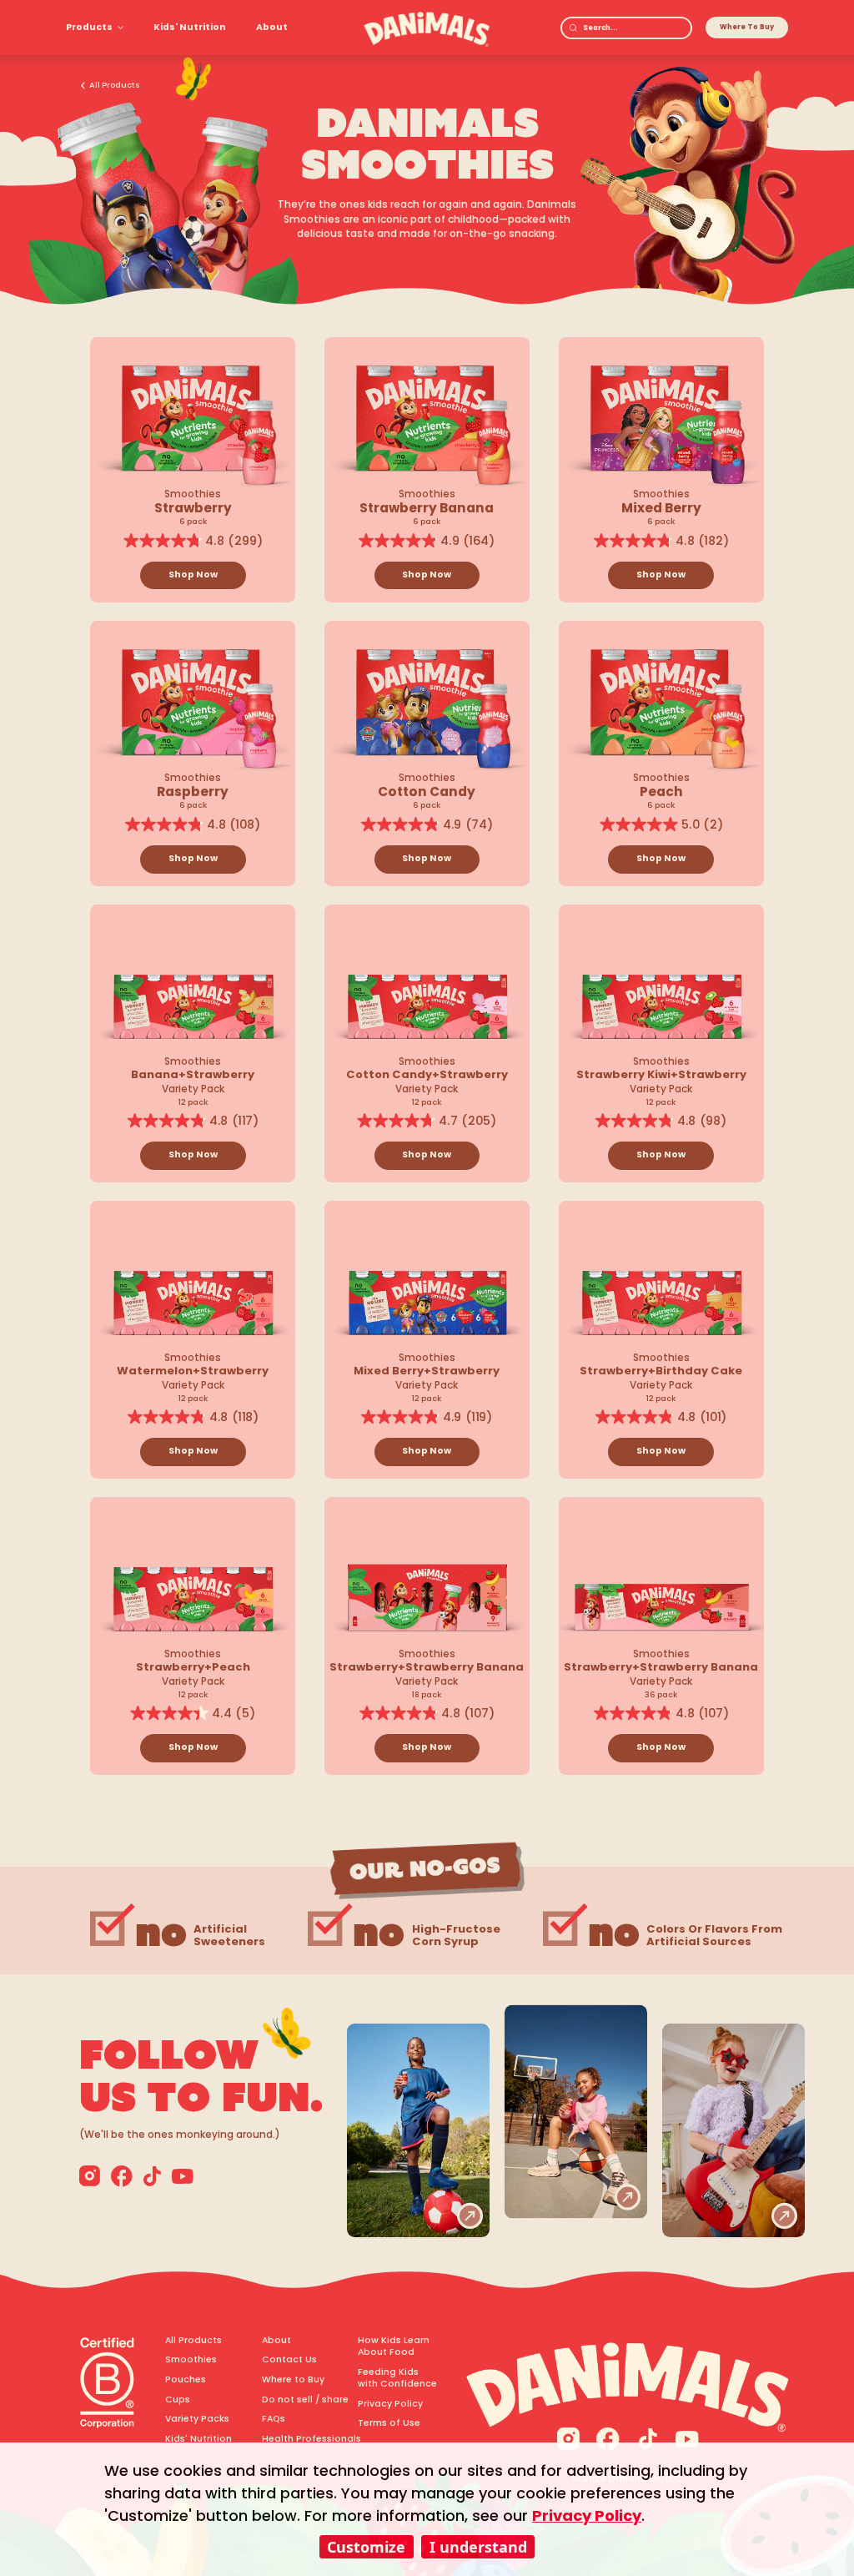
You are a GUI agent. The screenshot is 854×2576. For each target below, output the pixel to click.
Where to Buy (293, 2380)
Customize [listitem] (366, 2547)
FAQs (274, 2419)
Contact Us (289, 2360)
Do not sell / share (303, 2400)
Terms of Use (389, 2423)
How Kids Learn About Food (394, 2347)
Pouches (186, 2380)
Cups (178, 2400)
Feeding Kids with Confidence (397, 2378)
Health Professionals (303, 2439)
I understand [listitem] (478, 2547)
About (272, 27)
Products (89, 27)
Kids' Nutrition (190, 27)
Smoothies (191, 2360)
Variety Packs (197, 2419)
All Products (115, 85)
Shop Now (193, 575)
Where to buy (747, 27)
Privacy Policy (390, 2404)
